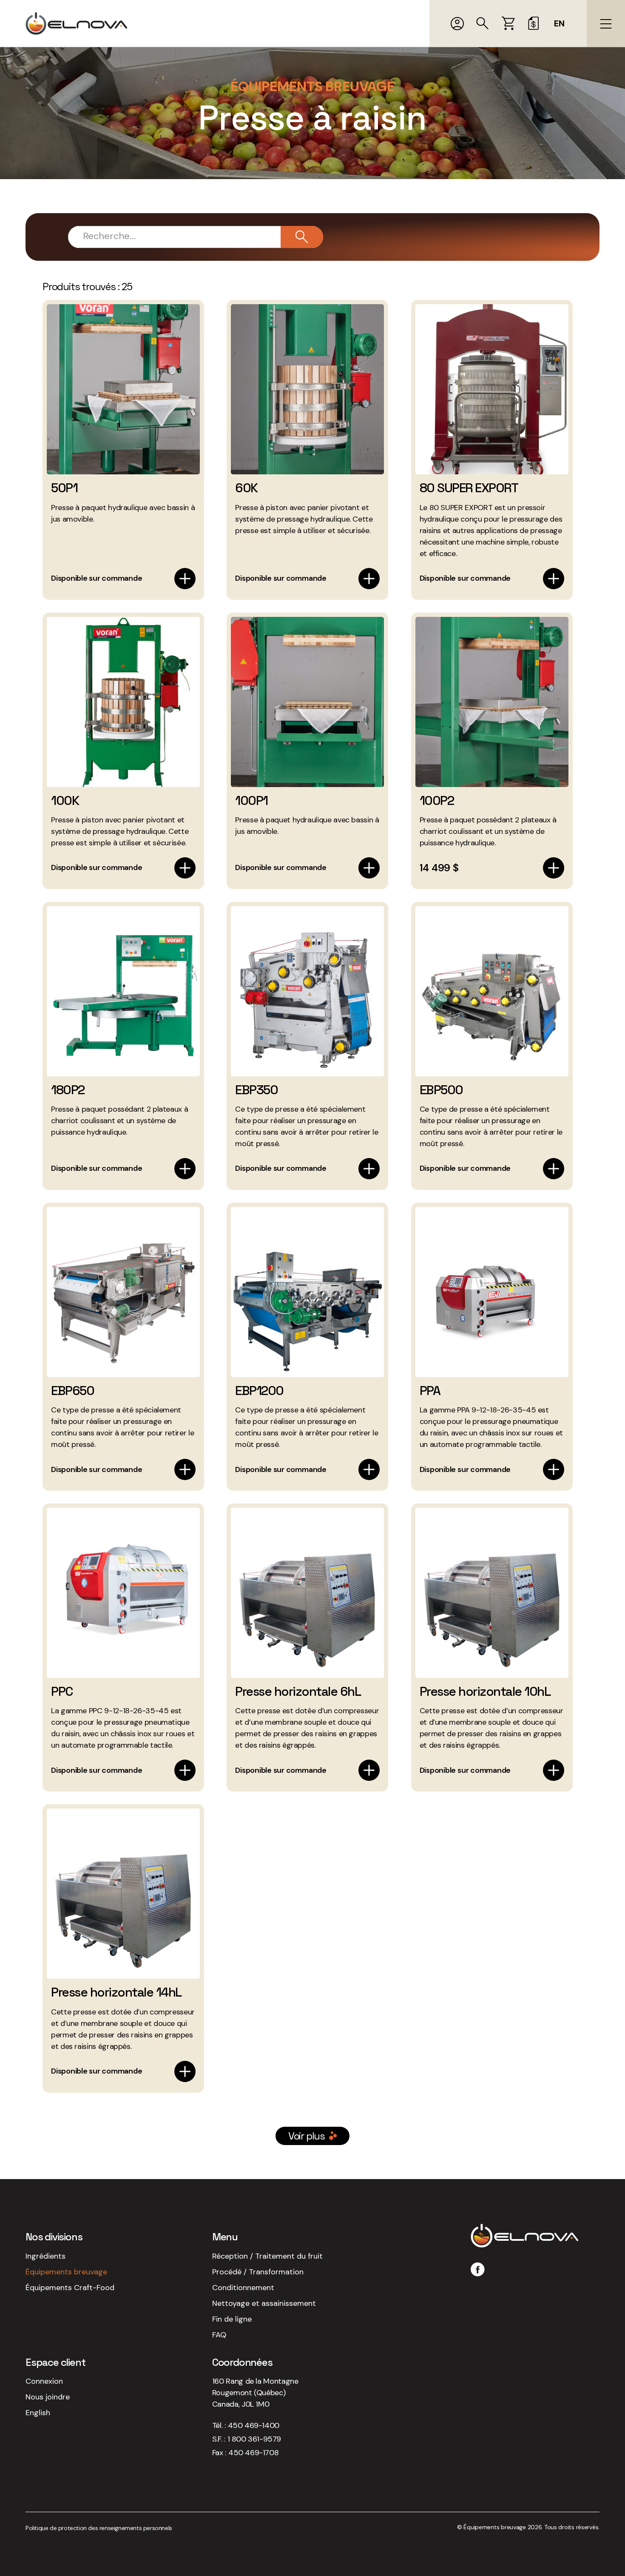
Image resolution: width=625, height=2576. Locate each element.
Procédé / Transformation (258, 2272)
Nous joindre (48, 2397)
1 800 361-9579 (254, 2439)
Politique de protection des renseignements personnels (99, 2528)
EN (559, 24)
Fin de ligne (232, 2319)
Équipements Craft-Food (70, 2288)
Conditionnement (243, 2288)
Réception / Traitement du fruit (267, 2256)
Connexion (44, 2381)
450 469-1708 (253, 2453)
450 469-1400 (254, 2425)
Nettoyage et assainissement (264, 2303)
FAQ (219, 2335)
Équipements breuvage (66, 2272)
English (38, 2413)
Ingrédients (45, 2256)
